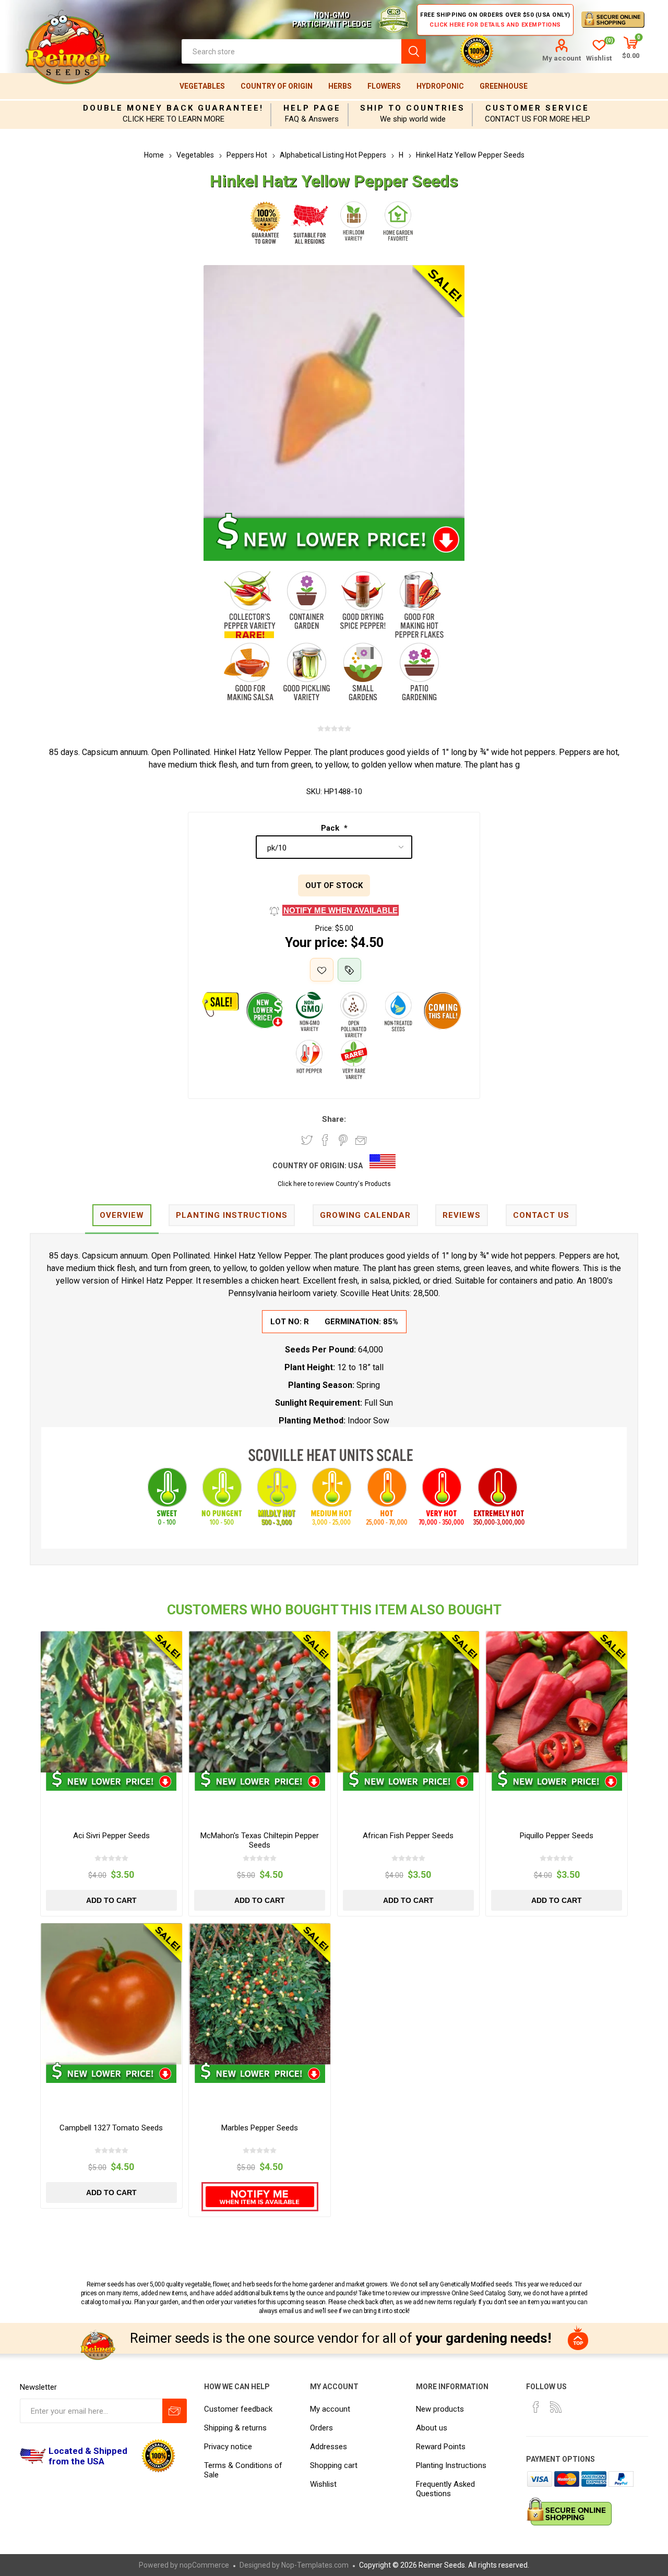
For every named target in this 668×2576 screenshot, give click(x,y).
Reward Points (441, 2447)
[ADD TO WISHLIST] (322, 970)
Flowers (384, 86)
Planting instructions (232, 1215)
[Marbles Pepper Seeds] (260, 1994)
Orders (321, 2428)
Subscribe (175, 2411)
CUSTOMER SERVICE (537, 108)
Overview (122, 1215)
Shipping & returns (235, 2428)
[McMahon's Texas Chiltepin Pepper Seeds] (260, 1702)
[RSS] (556, 2407)
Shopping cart (334, 2465)
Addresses (329, 2447)
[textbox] (291, 51)
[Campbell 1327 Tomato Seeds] (111, 1994)
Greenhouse (504, 86)
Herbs (340, 86)
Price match (349, 970)
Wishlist (323, 2484)
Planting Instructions (451, 2465)
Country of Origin (277, 86)
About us (432, 2428)
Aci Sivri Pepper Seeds (111, 1836)
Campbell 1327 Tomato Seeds (111, 2128)
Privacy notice (228, 2447)
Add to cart (111, 1900)
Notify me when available (341, 910)
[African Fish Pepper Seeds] (408, 1702)
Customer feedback (238, 2409)
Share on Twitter (307, 1140)
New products (440, 2409)
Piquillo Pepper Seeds (557, 1836)
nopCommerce (204, 2565)
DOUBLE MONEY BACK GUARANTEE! (173, 108)
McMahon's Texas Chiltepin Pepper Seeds (260, 1840)
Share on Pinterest (343, 1140)
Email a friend (361, 1140)
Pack (331, 828)
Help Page (312, 108)
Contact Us (541, 1215)
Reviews (462, 1215)
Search (414, 51)
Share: (334, 1119)
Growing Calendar (365, 1215)
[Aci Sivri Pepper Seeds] (111, 1702)
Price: (324, 928)
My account (562, 58)
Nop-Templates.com (315, 2565)
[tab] (122, 1216)
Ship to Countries (413, 108)
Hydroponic (440, 86)
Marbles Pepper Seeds (260, 2128)
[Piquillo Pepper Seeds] (557, 1702)
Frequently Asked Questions (445, 2489)
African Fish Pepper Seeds (408, 1836)
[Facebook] (536, 2407)
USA (355, 1166)
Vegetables (202, 86)
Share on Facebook (325, 1140)
